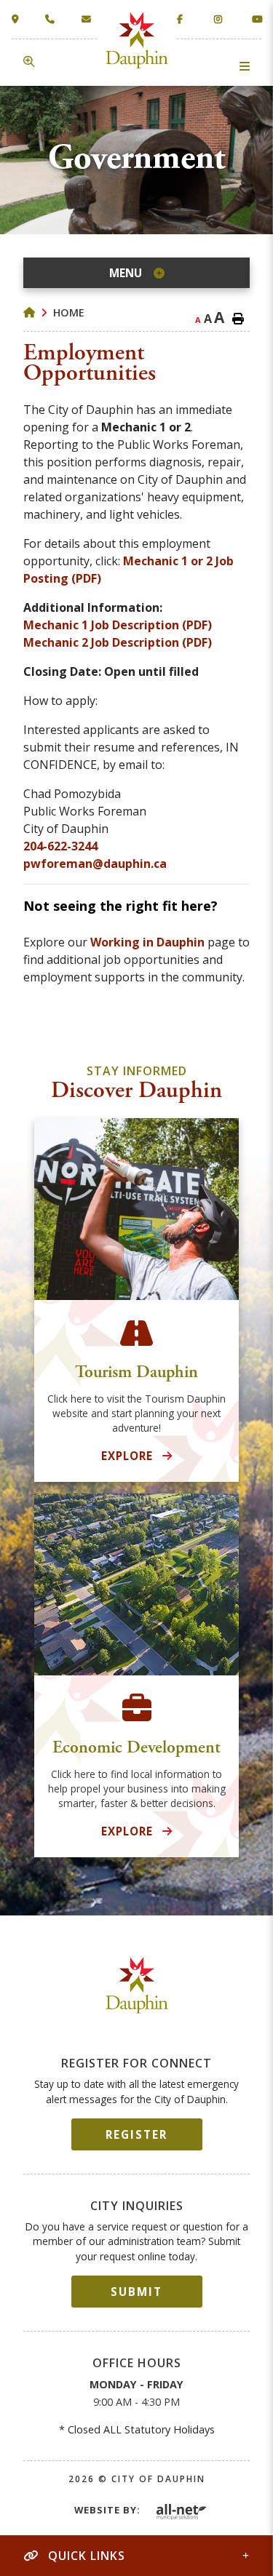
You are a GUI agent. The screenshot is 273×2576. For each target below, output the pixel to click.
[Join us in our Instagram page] (219, 19)
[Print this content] (238, 319)
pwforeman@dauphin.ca (95, 864)
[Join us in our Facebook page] (182, 19)
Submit (136, 2292)
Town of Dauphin (136, 40)
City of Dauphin (136, 1986)
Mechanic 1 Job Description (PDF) (118, 625)
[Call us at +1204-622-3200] (53, 19)
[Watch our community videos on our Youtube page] (257, 19)
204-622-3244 (60, 846)
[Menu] (245, 66)
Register (136, 2134)
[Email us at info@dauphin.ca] (89, 19)
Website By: (107, 2510)
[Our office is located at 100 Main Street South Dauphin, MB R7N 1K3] (18, 19)
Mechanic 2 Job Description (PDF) (118, 642)
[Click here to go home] (38, 312)
